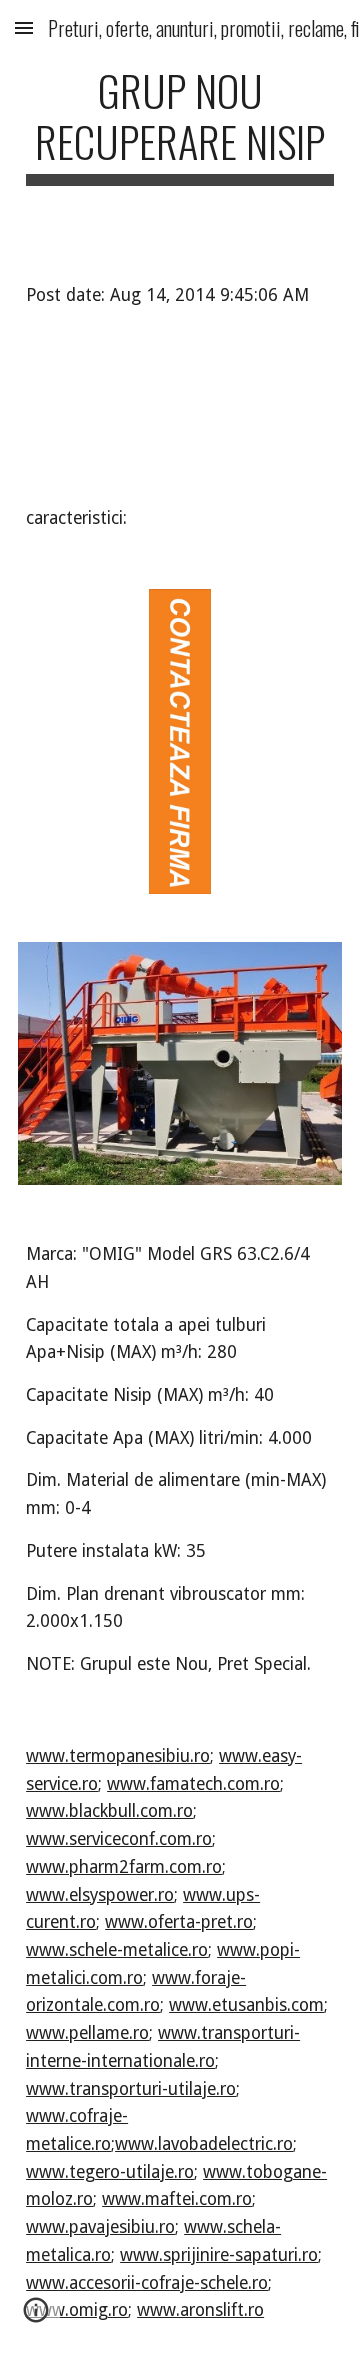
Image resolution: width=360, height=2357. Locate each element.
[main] (180, 125)
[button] (24, 27)
